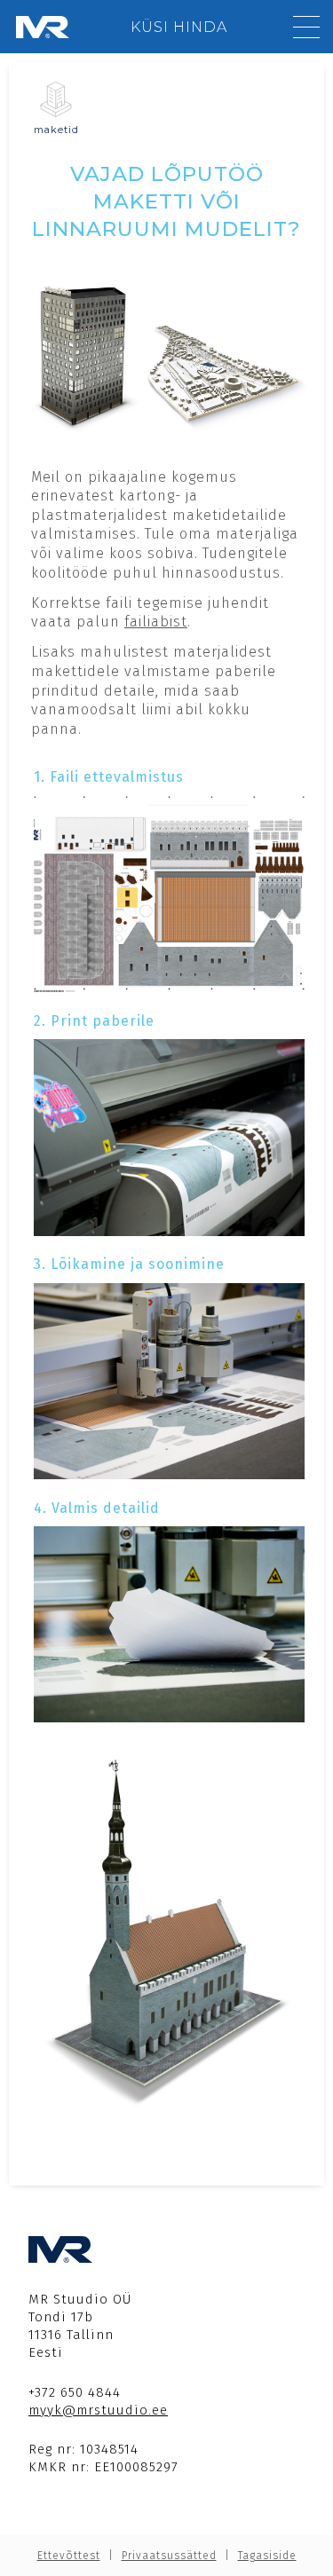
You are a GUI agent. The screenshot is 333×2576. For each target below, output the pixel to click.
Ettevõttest (69, 2556)
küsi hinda (179, 27)
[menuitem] (178, 27)
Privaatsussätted (169, 2556)
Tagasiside (267, 2556)
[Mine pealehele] (42, 27)
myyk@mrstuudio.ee (98, 2410)
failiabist (156, 622)
